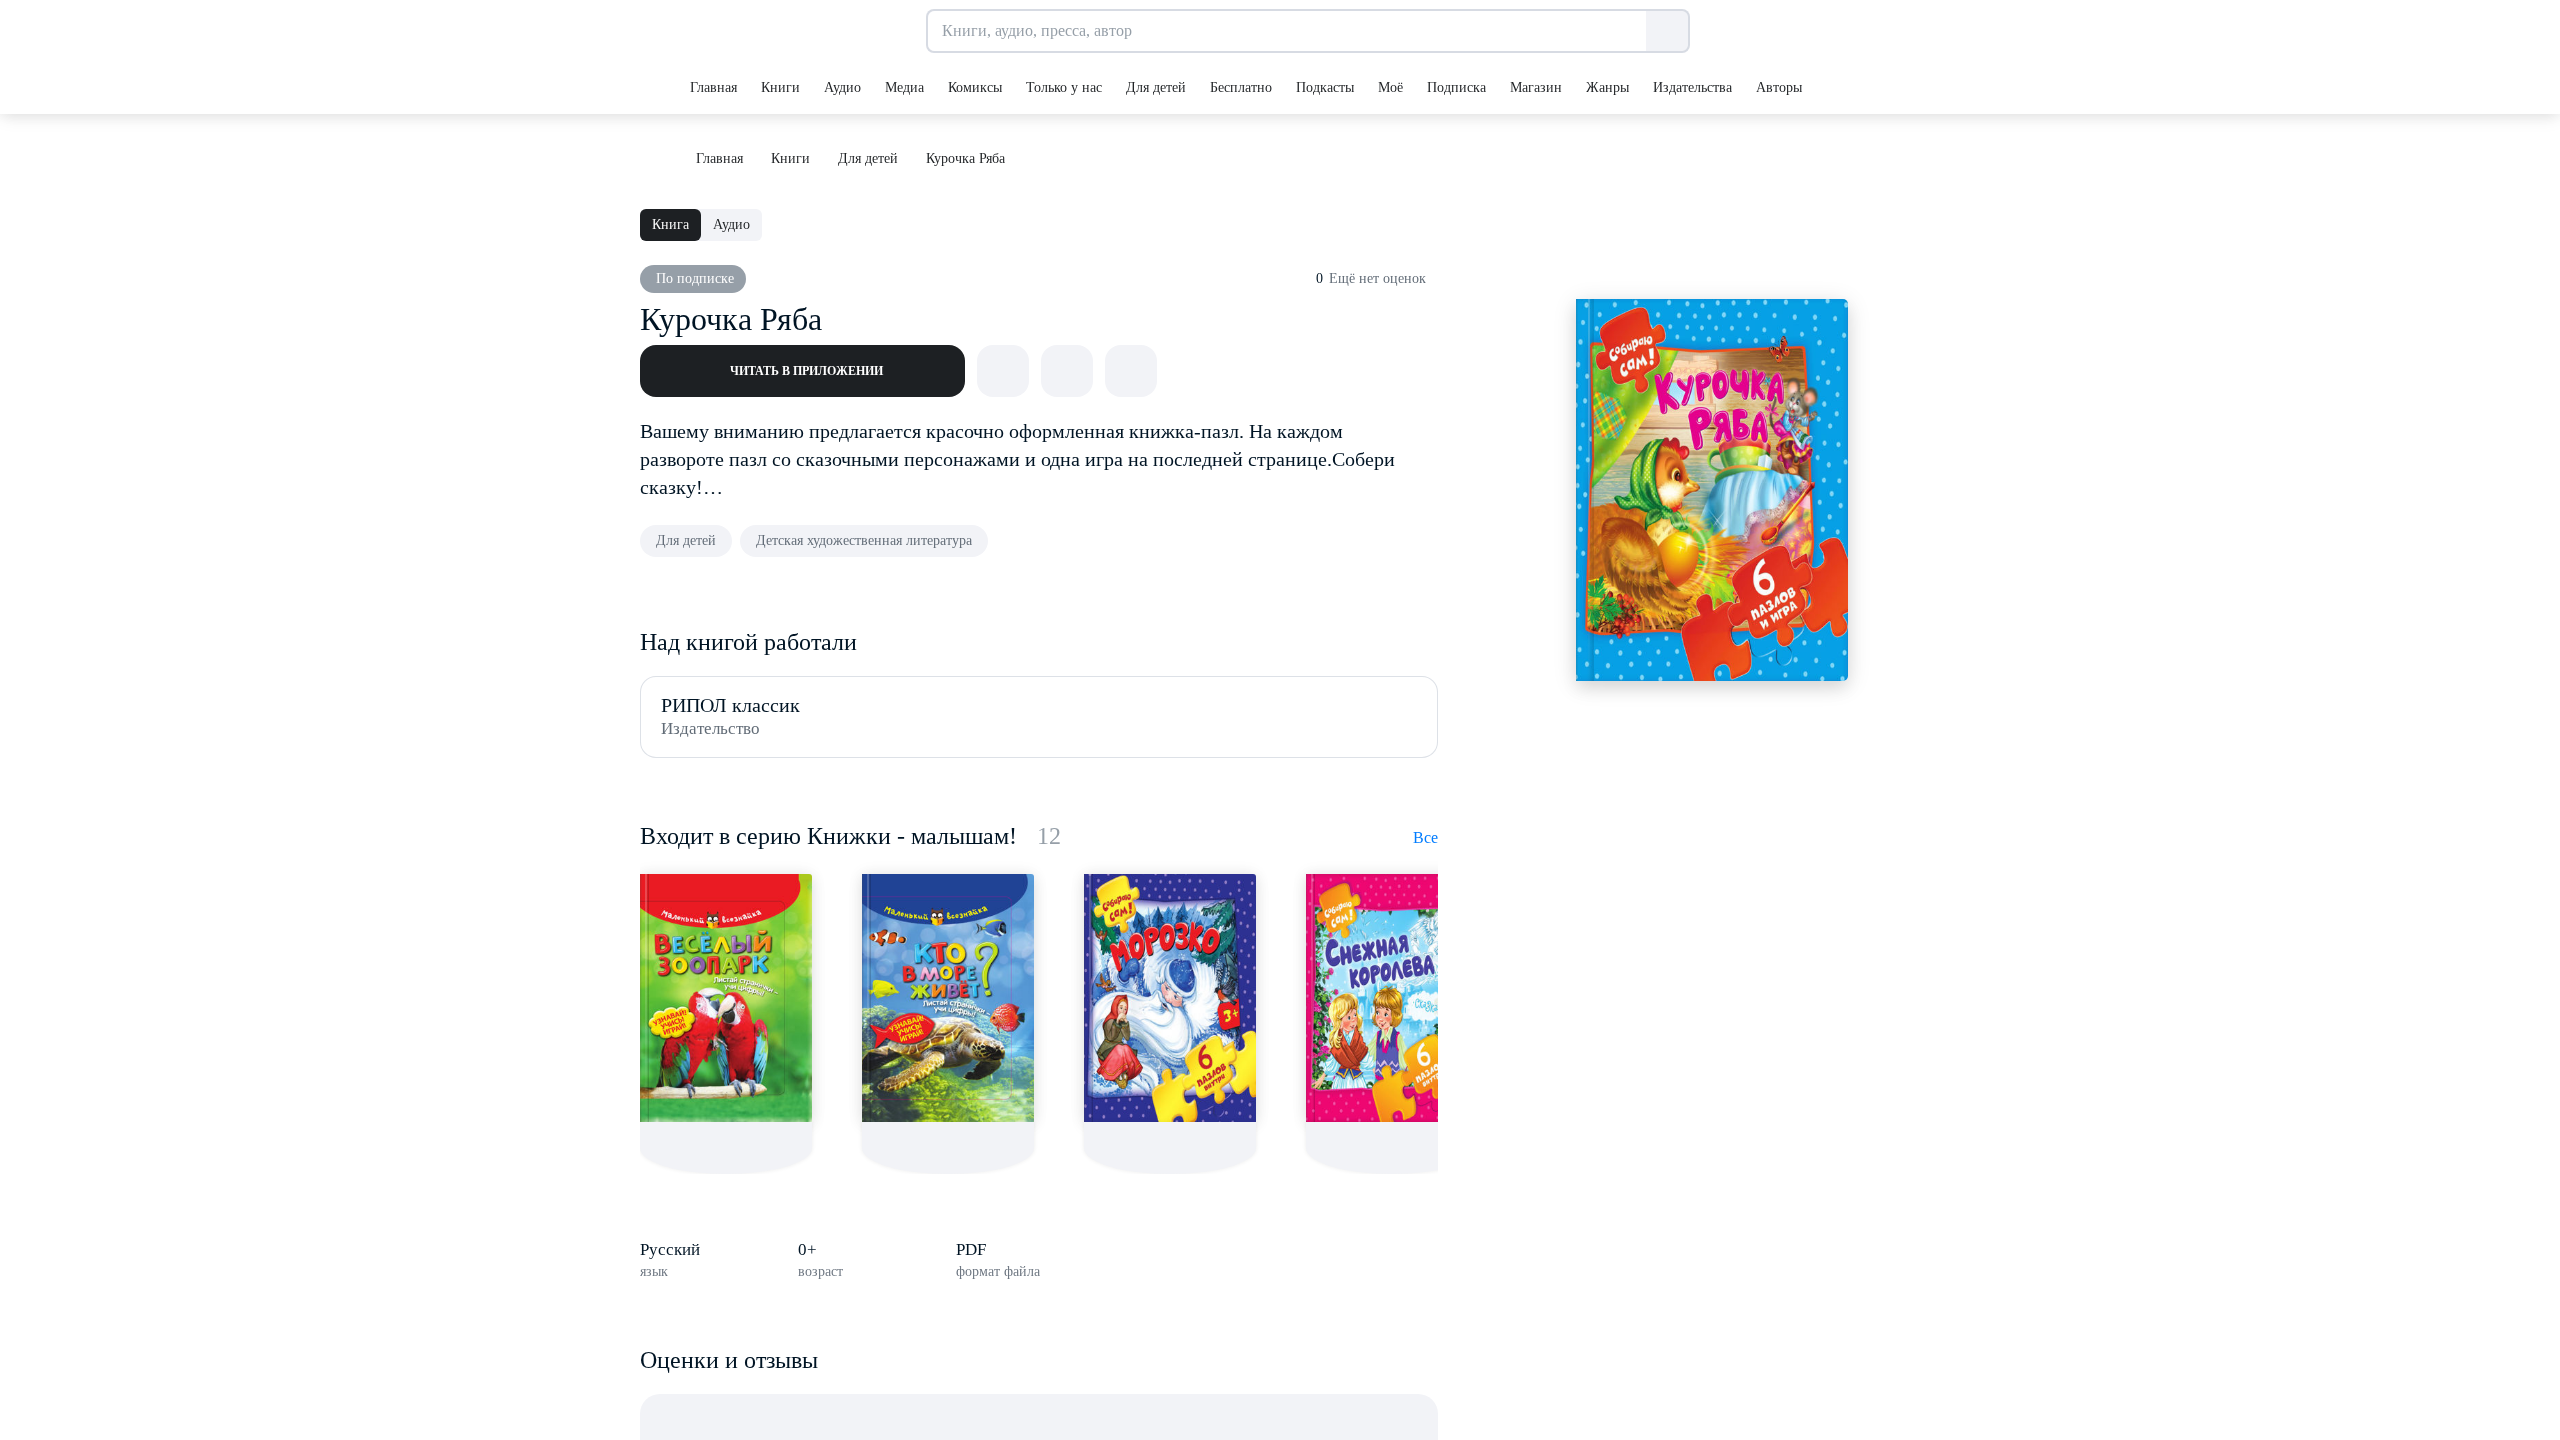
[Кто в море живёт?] (948, 998)
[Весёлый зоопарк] (726, 998)
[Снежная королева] (1392, 998)
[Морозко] (1170, 998)
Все (1425, 837)
